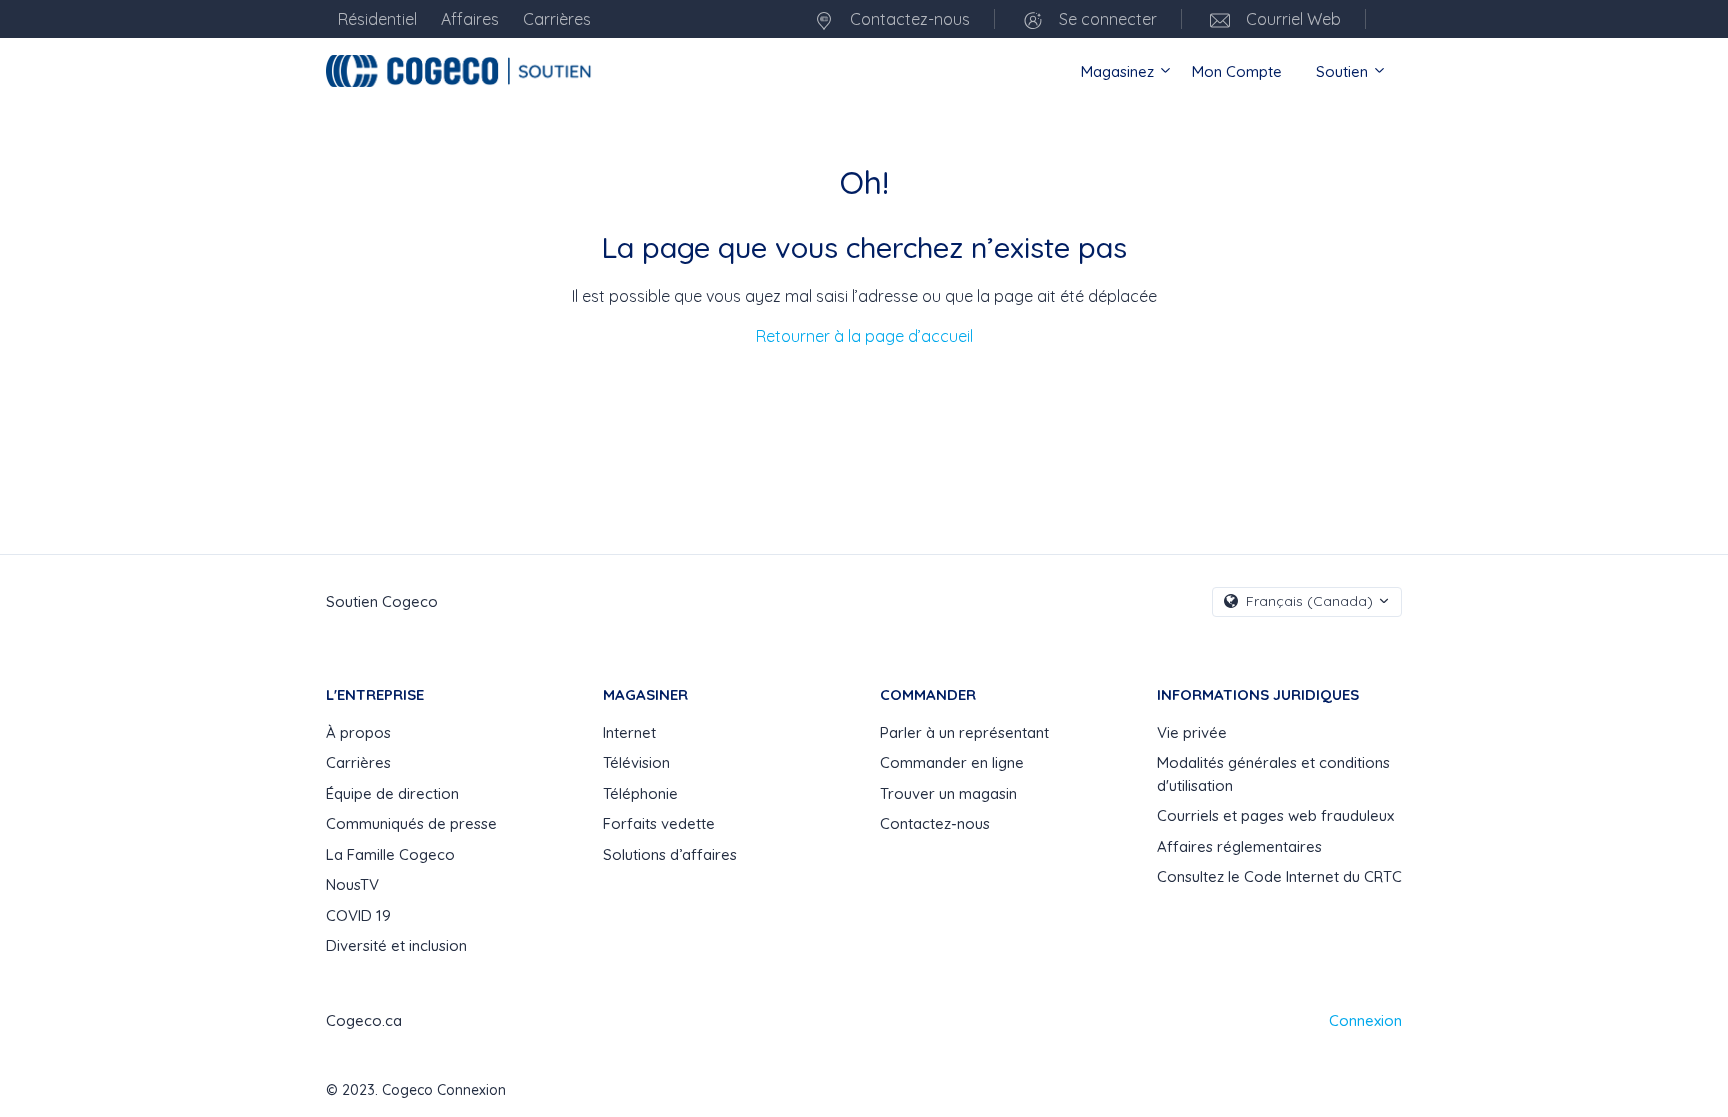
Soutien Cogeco (382, 601)
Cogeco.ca (364, 1020)
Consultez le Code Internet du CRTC (1279, 876)
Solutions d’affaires (670, 854)
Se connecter (1106, 19)
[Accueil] (461, 71)
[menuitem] (1386, 19)
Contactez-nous (908, 19)
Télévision (636, 762)
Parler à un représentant (964, 732)
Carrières (358, 762)
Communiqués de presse (411, 823)
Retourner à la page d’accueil (864, 336)
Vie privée (1192, 732)
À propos (358, 732)
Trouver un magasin (948, 793)
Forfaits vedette (659, 823)
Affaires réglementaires (1239, 846)
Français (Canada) (1309, 601)
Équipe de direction (392, 793)
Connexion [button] (1365, 1020)
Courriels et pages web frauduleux (1275, 815)
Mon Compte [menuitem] (1237, 71)
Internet (629, 732)
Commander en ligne (952, 762)
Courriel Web (1291, 19)
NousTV (352, 884)
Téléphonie (640, 793)
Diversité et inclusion (396, 945)
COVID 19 (358, 915)
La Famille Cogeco (390, 854)
